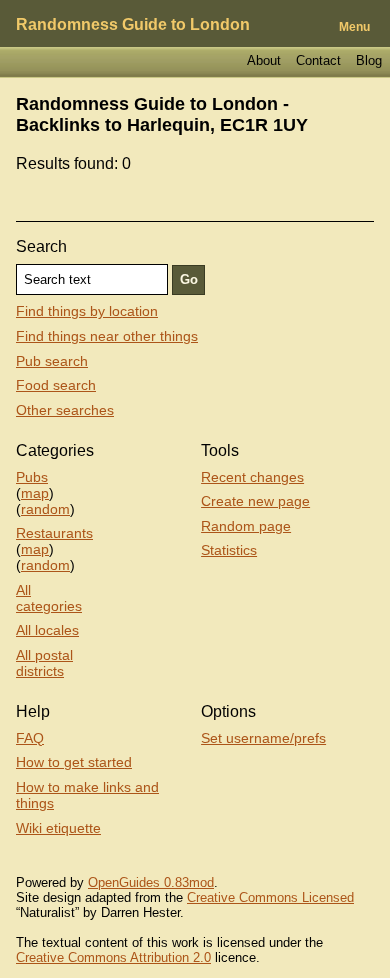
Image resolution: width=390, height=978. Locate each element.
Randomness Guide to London (133, 24)
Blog (369, 60)
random (45, 509)
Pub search (52, 361)
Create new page (255, 501)
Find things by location (87, 311)
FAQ (30, 738)
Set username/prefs (263, 738)
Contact (318, 60)
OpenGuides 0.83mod (151, 882)
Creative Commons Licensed (270, 897)
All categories (49, 598)
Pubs (32, 477)
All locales (47, 630)
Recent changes (252, 477)
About (264, 60)
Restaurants (54, 533)
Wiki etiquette (58, 828)
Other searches (65, 410)
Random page (246, 526)
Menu (354, 27)
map (35, 493)
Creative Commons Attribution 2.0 (113, 957)
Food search (56, 385)
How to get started (74, 762)
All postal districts (44, 663)
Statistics (229, 550)
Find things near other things (107, 336)
